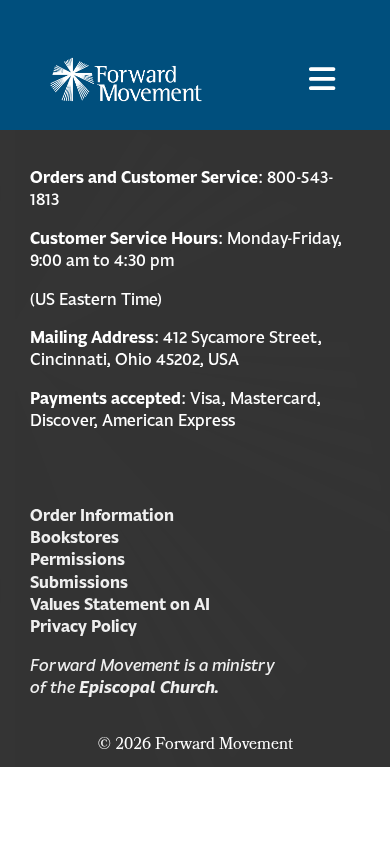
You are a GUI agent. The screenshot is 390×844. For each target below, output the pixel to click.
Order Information (102, 515)
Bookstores (74, 537)
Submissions (79, 582)
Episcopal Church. (149, 687)
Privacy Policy (83, 626)
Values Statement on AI (120, 604)
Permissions (77, 559)
